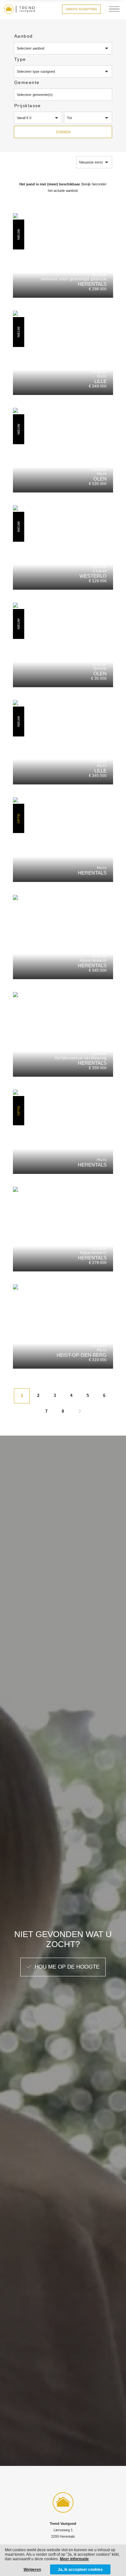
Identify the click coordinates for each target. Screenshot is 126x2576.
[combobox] (63, 95)
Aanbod (24, 36)
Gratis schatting (81, 9)
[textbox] (63, 95)
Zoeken (63, 132)
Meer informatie (74, 2559)
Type (20, 59)
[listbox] (63, 48)
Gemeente (27, 82)
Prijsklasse (28, 106)
